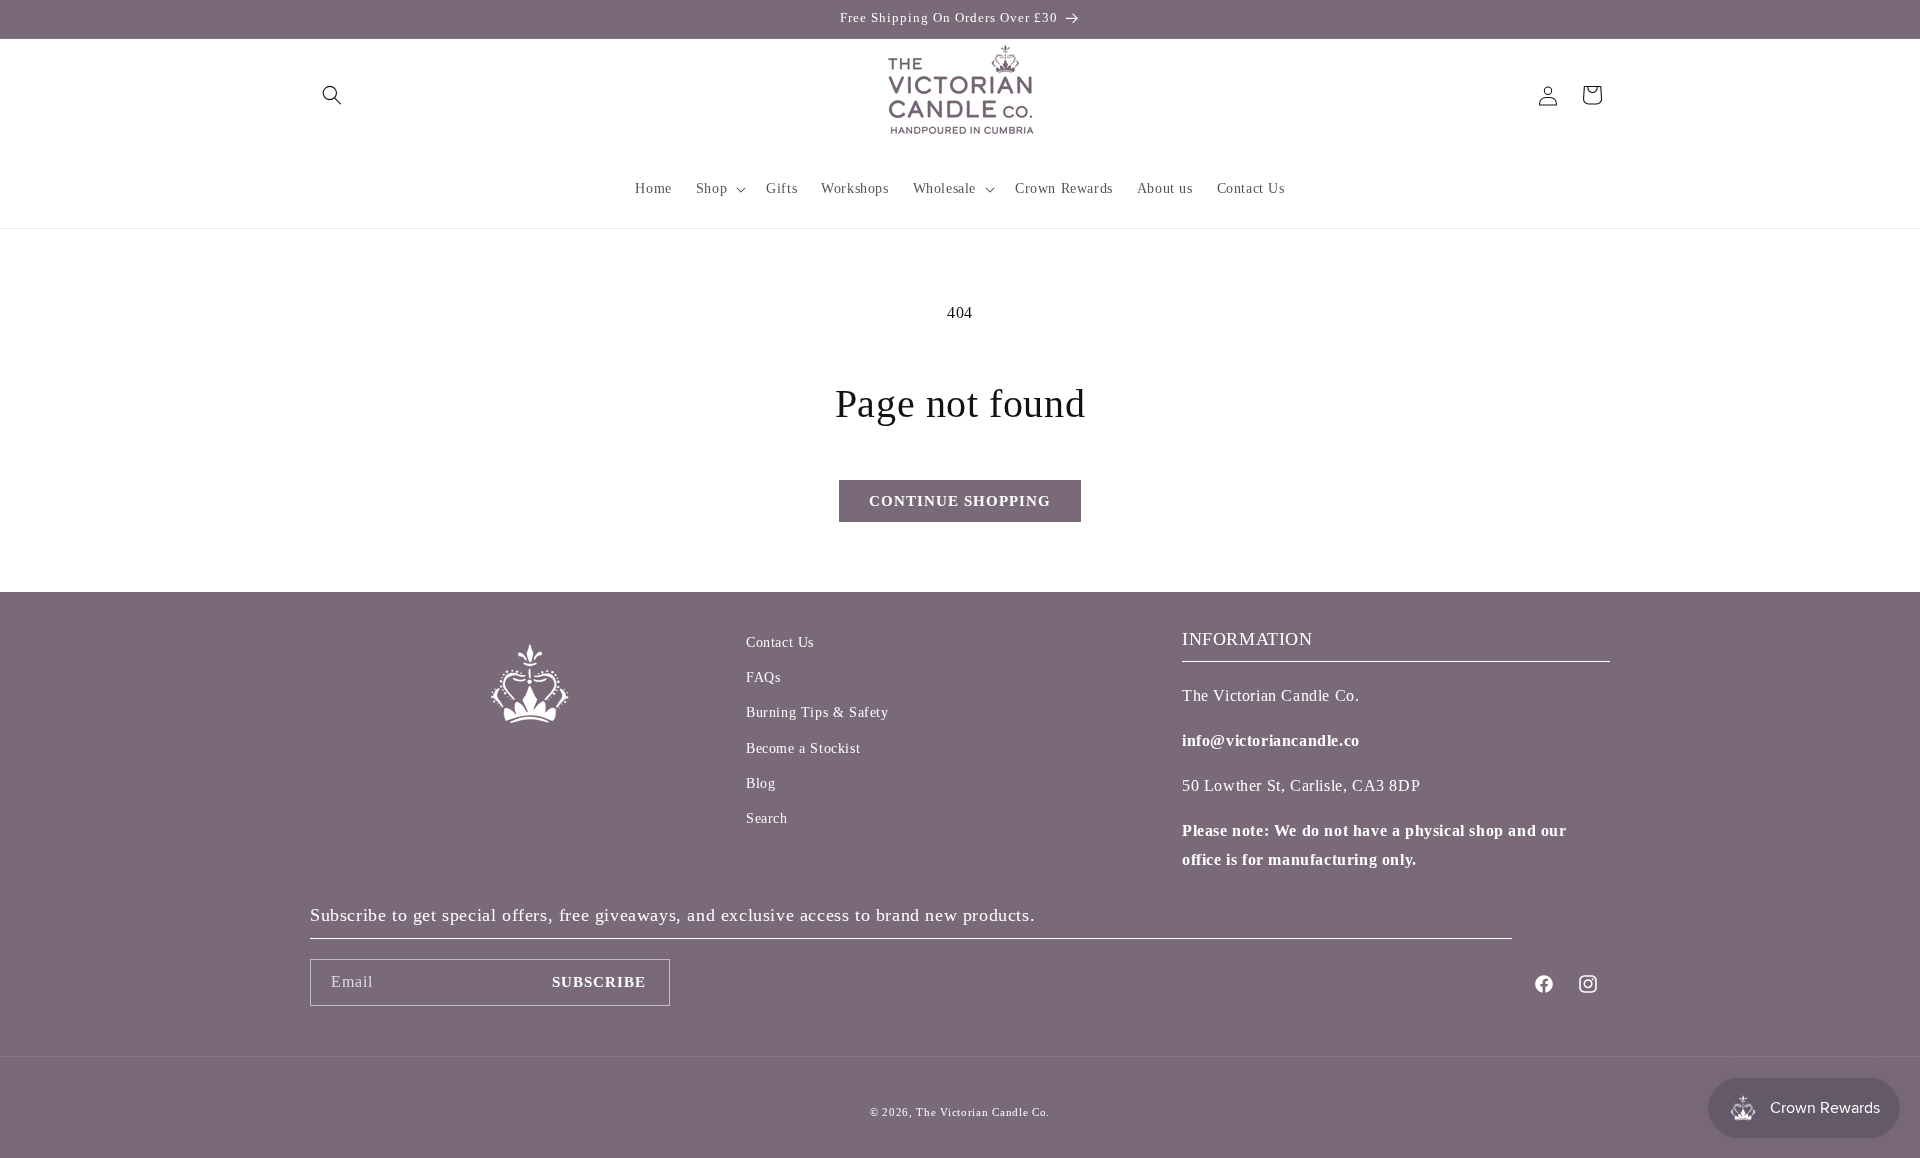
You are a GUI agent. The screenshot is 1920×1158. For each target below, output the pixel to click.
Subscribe (599, 982)
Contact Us (780, 642)
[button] (332, 95)
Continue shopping (960, 501)
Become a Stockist (803, 748)
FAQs (763, 677)
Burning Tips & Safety (817, 712)
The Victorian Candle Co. (983, 1112)
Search (767, 818)
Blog (760, 783)
